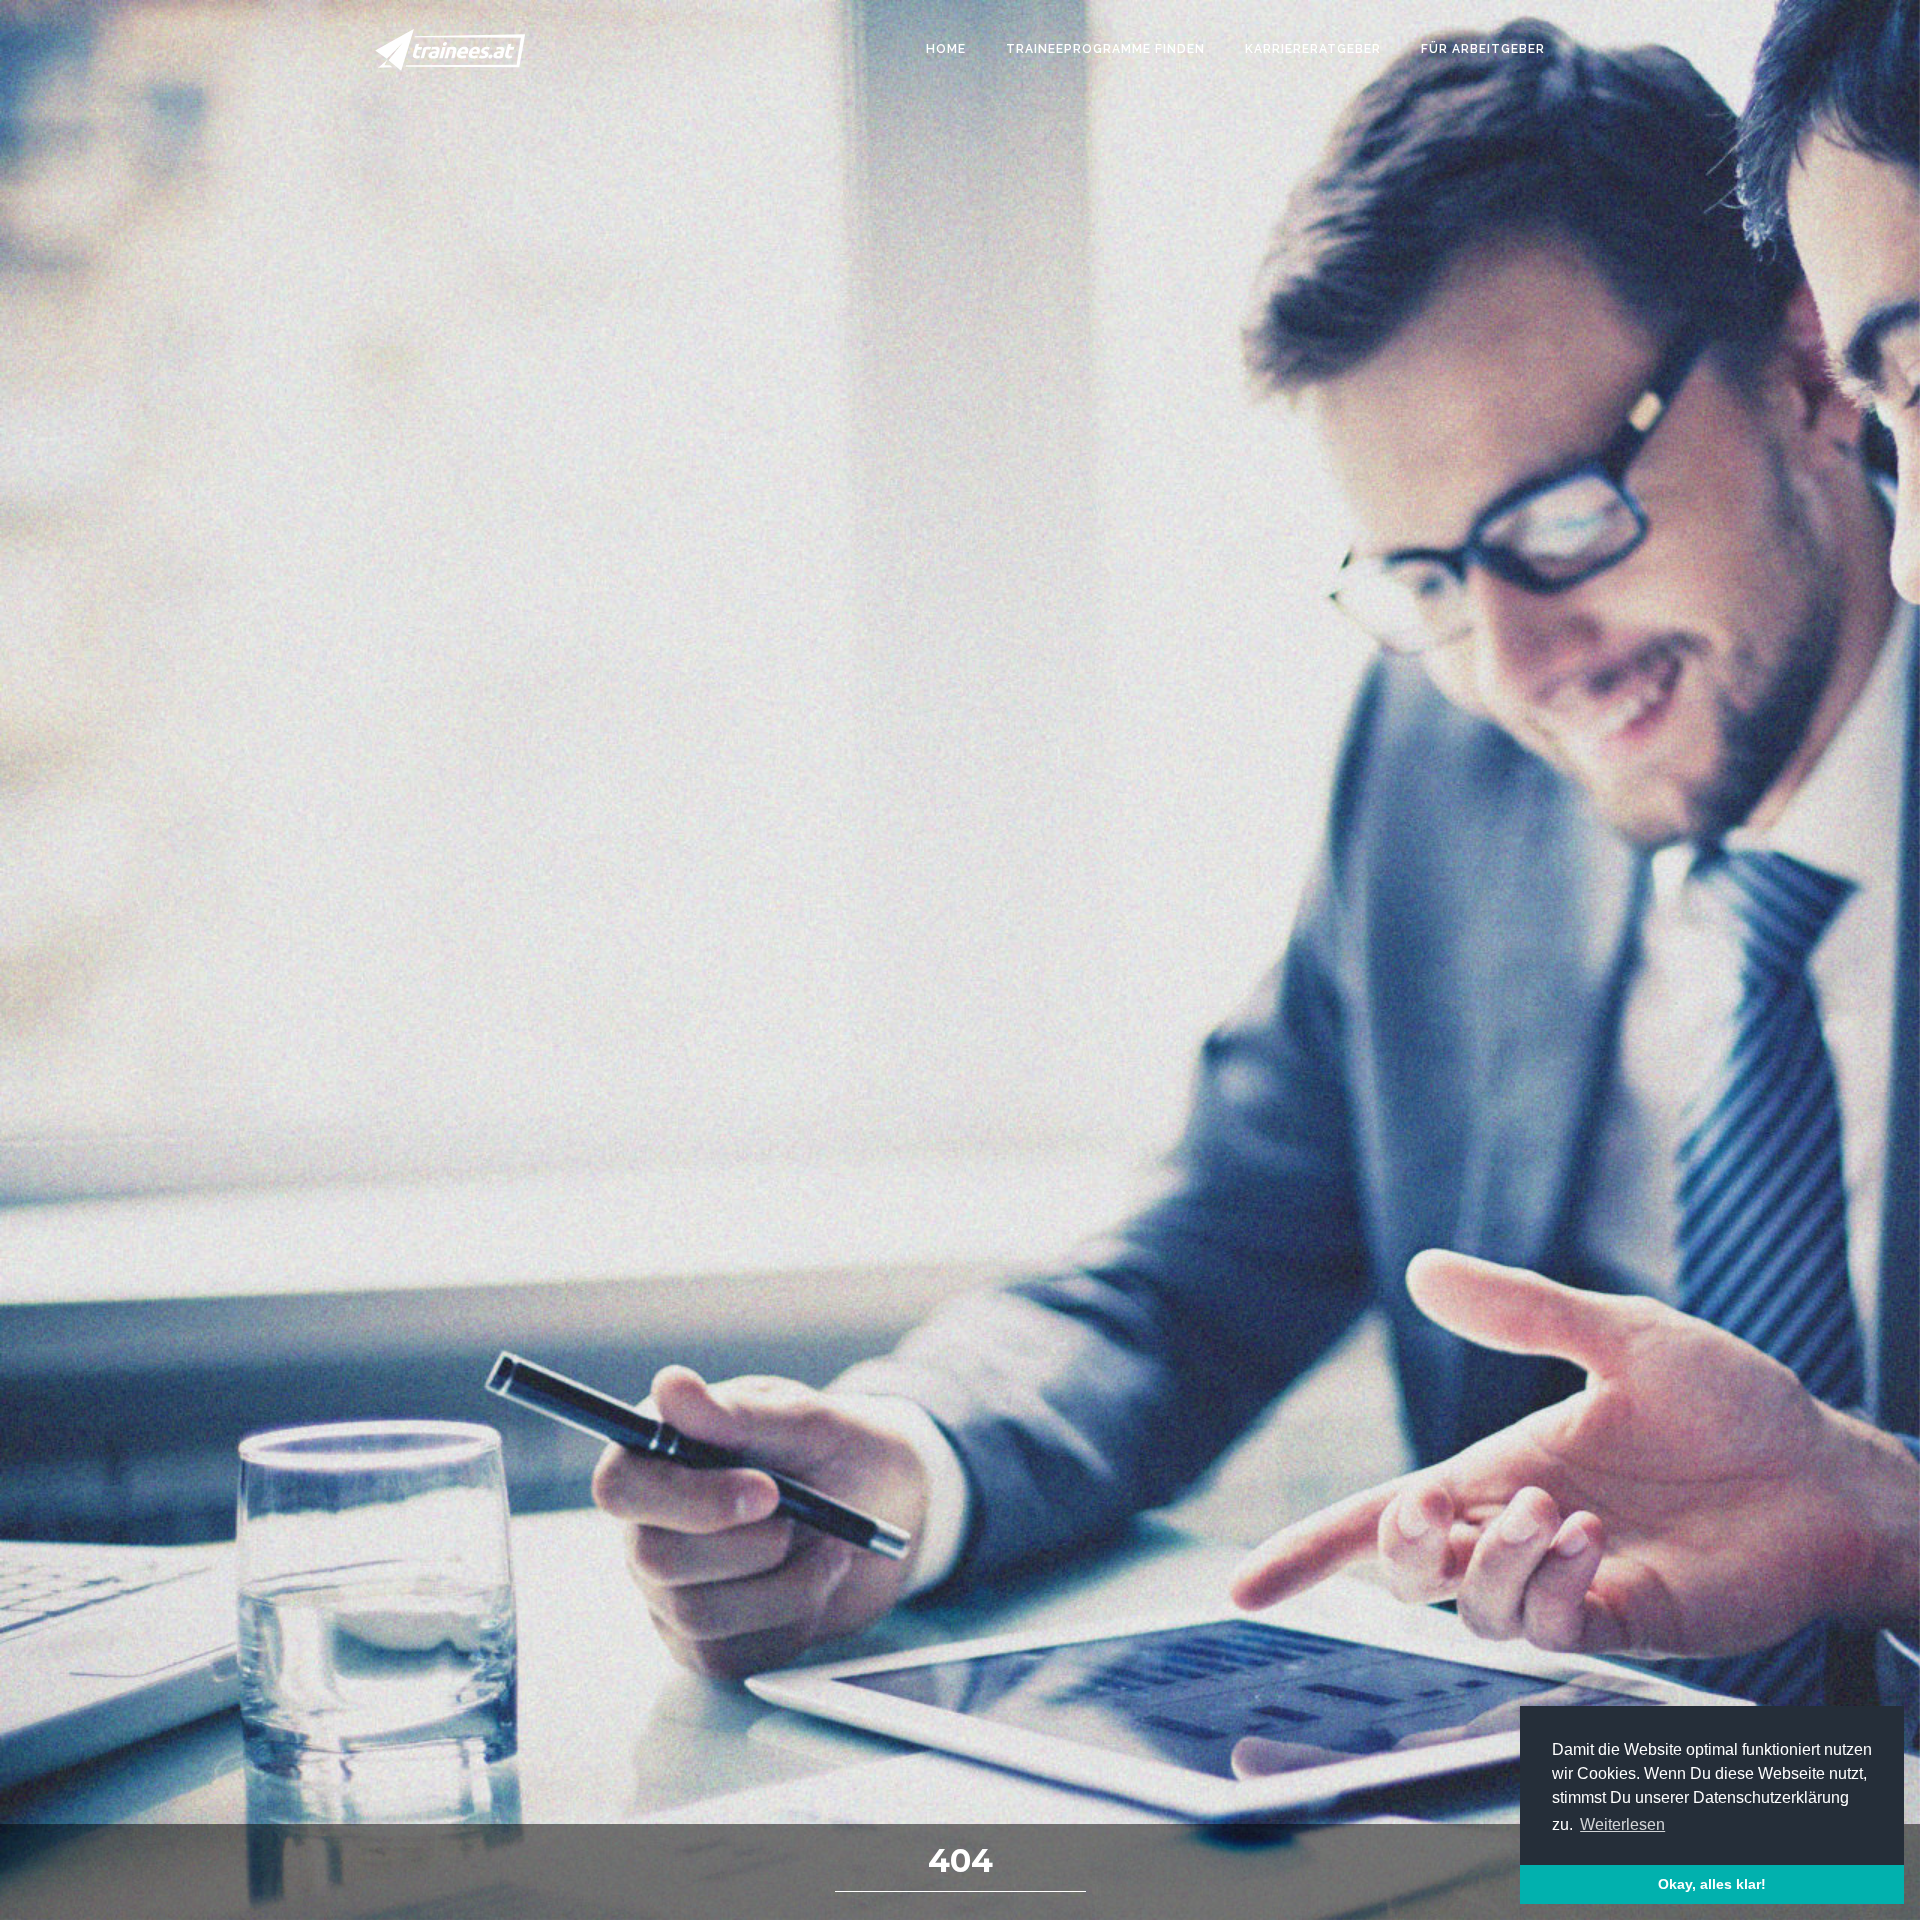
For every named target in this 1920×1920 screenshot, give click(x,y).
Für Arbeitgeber (1483, 49)
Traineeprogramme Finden (1105, 49)
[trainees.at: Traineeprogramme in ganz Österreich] (450, 50)
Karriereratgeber (1313, 49)
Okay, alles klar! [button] (1712, 1884)
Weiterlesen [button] (1622, 1824)
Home (946, 49)
